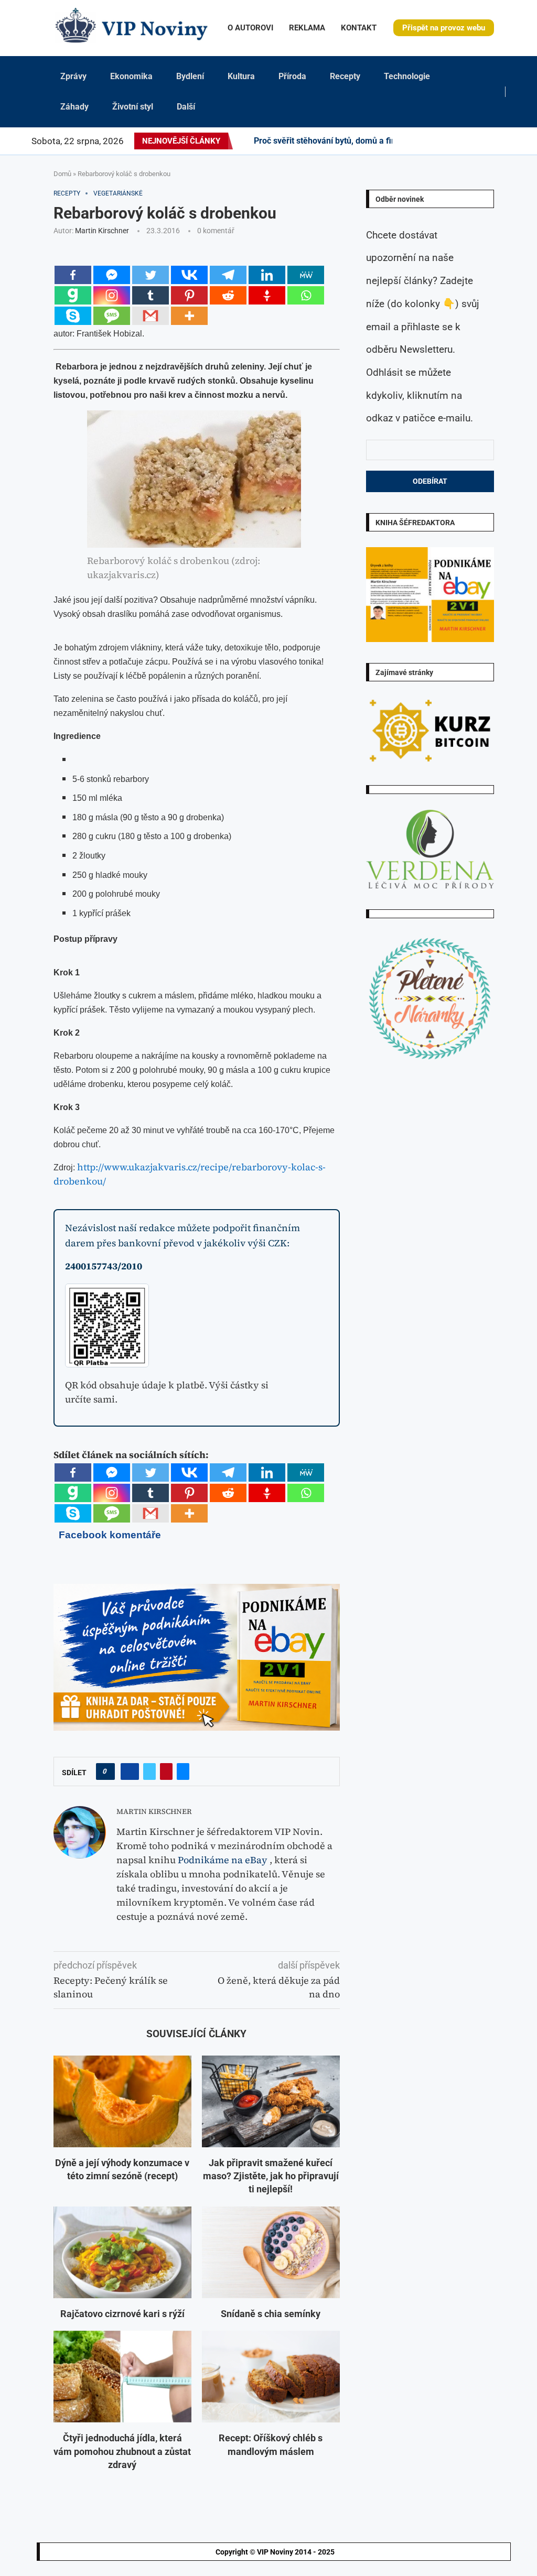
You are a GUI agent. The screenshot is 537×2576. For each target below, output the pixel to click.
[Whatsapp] (306, 295)
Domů (62, 174)
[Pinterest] (428, 141)
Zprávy (73, 76)
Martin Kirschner (102, 231)
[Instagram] (422, 141)
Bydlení (190, 76)
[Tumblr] (453, 141)
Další (186, 107)
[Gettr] (267, 295)
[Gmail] (151, 316)
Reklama (307, 28)
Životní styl (133, 107)
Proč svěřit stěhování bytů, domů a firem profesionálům (359, 141)
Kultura (241, 76)
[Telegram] (509, 141)
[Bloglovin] (472, 141)
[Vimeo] (494, 141)
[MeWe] (306, 275)
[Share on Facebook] (130, 1771)
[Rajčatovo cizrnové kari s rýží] (122, 2252)
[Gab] (73, 295)
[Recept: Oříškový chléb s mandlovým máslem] (271, 2377)
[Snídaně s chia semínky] (271, 2252)
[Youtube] (459, 141)
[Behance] (447, 141)
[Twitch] (485, 141)
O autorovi (250, 28)
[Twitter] (415, 141)
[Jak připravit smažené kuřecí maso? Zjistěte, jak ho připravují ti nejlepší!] (271, 2101)
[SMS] (112, 316)
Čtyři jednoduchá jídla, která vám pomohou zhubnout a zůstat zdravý (122, 2451)
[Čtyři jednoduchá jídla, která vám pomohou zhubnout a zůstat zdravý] (122, 2377)
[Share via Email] (183, 1771)
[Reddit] (515, 141)
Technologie (407, 76)
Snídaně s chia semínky (271, 2314)
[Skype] (73, 316)
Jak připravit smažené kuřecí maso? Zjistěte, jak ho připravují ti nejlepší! (271, 2176)
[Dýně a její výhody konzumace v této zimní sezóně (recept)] (122, 2101)
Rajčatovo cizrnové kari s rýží (122, 2314)
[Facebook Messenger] (112, 275)
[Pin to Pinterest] (166, 1771)
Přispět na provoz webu (444, 28)
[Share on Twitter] (149, 1771)
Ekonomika (131, 76)
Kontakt (359, 28)
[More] (189, 316)
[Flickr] (441, 141)
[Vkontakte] (189, 275)
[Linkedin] (434, 141)
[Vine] (478, 141)
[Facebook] (406, 141)
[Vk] (466, 141)
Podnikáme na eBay (223, 1860)
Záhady (74, 107)
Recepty (345, 76)
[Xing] (503, 141)
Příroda (292, 76)
